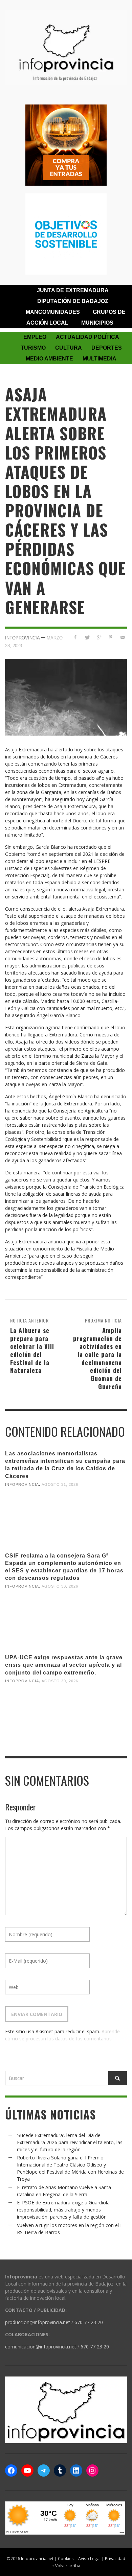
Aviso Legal (89, 2558)
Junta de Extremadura (73, 290)
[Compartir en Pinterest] (111, 637)
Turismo (33, 348)
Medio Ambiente (49, 359)
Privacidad (115, 2558)
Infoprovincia (23, 638)
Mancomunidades (53, 312)
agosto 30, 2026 (60, 1586)
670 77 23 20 (89, 2322)
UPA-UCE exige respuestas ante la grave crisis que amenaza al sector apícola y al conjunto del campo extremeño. (64, 1665)
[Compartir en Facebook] (75, 637)
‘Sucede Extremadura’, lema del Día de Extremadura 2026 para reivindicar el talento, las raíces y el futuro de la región (70, 2142)
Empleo (35, 337)
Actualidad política (87, 337)
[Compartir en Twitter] (87, 637)
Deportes (107, 348)
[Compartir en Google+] (99, 637)
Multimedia (100, 359)
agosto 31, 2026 (60, 1484)
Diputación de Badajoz (73, 301)
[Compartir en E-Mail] (122, 637)
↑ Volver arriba (66, 2566)
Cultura (69, 348)
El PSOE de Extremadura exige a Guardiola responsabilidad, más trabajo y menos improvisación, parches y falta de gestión (63, 2210)
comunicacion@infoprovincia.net (41, 2347)
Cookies (66, 2558)
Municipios (97, 323)
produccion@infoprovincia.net (38, 2322)
